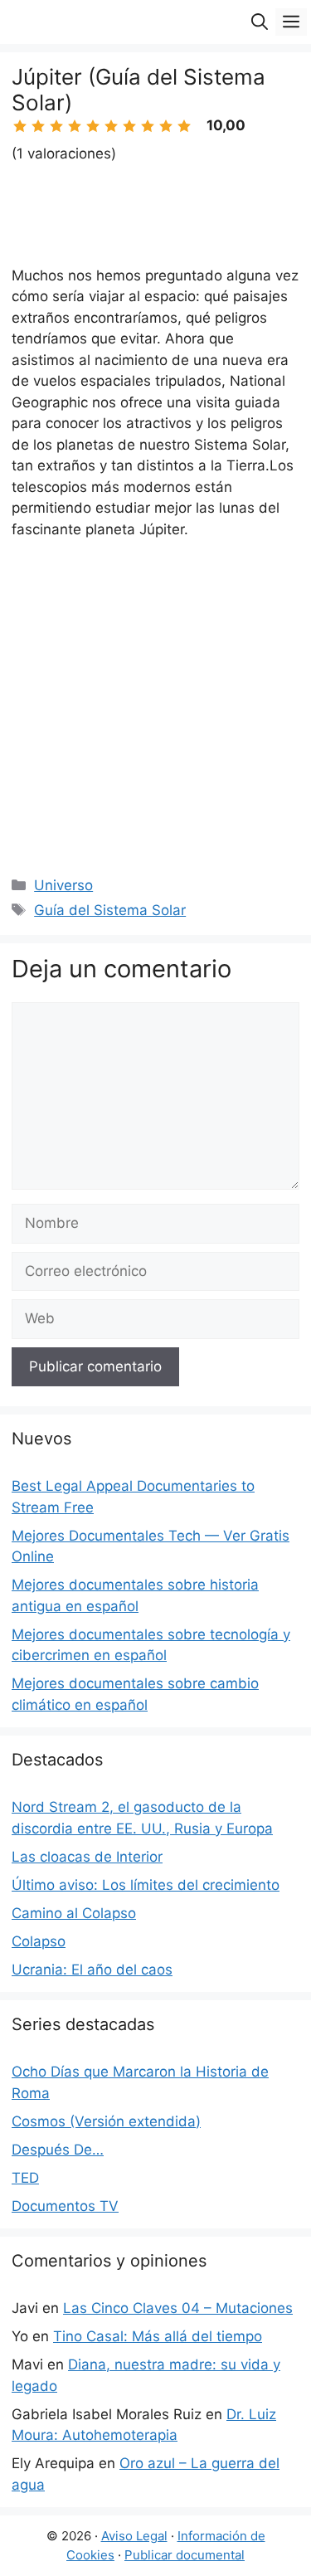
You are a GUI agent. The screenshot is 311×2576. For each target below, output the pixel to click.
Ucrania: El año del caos (92, 1970)
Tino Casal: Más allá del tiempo (158, 2336)
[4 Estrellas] (75, 126)
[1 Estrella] (20, 126)
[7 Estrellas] (129, 126)
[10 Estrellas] (184, 126)
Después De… (58, 2150)
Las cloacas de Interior (87, 1857)
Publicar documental (185, 2555)
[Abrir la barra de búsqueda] (260, 22)
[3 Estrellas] (56, 126)
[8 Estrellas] (148, 126)
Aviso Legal (134, 2536)
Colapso (39, 1941)
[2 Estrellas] (38, 126)
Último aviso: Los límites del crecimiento (146, 1885)
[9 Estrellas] (166, 126)
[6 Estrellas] (111, 126)
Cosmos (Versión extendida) (106, 2121)
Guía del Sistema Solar (110, 910)
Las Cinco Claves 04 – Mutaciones (178, 2308)
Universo (63, 885)
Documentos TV (65, 2206)
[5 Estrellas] (93, 126)
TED (25, 2178)
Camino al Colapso (74, 1913)
